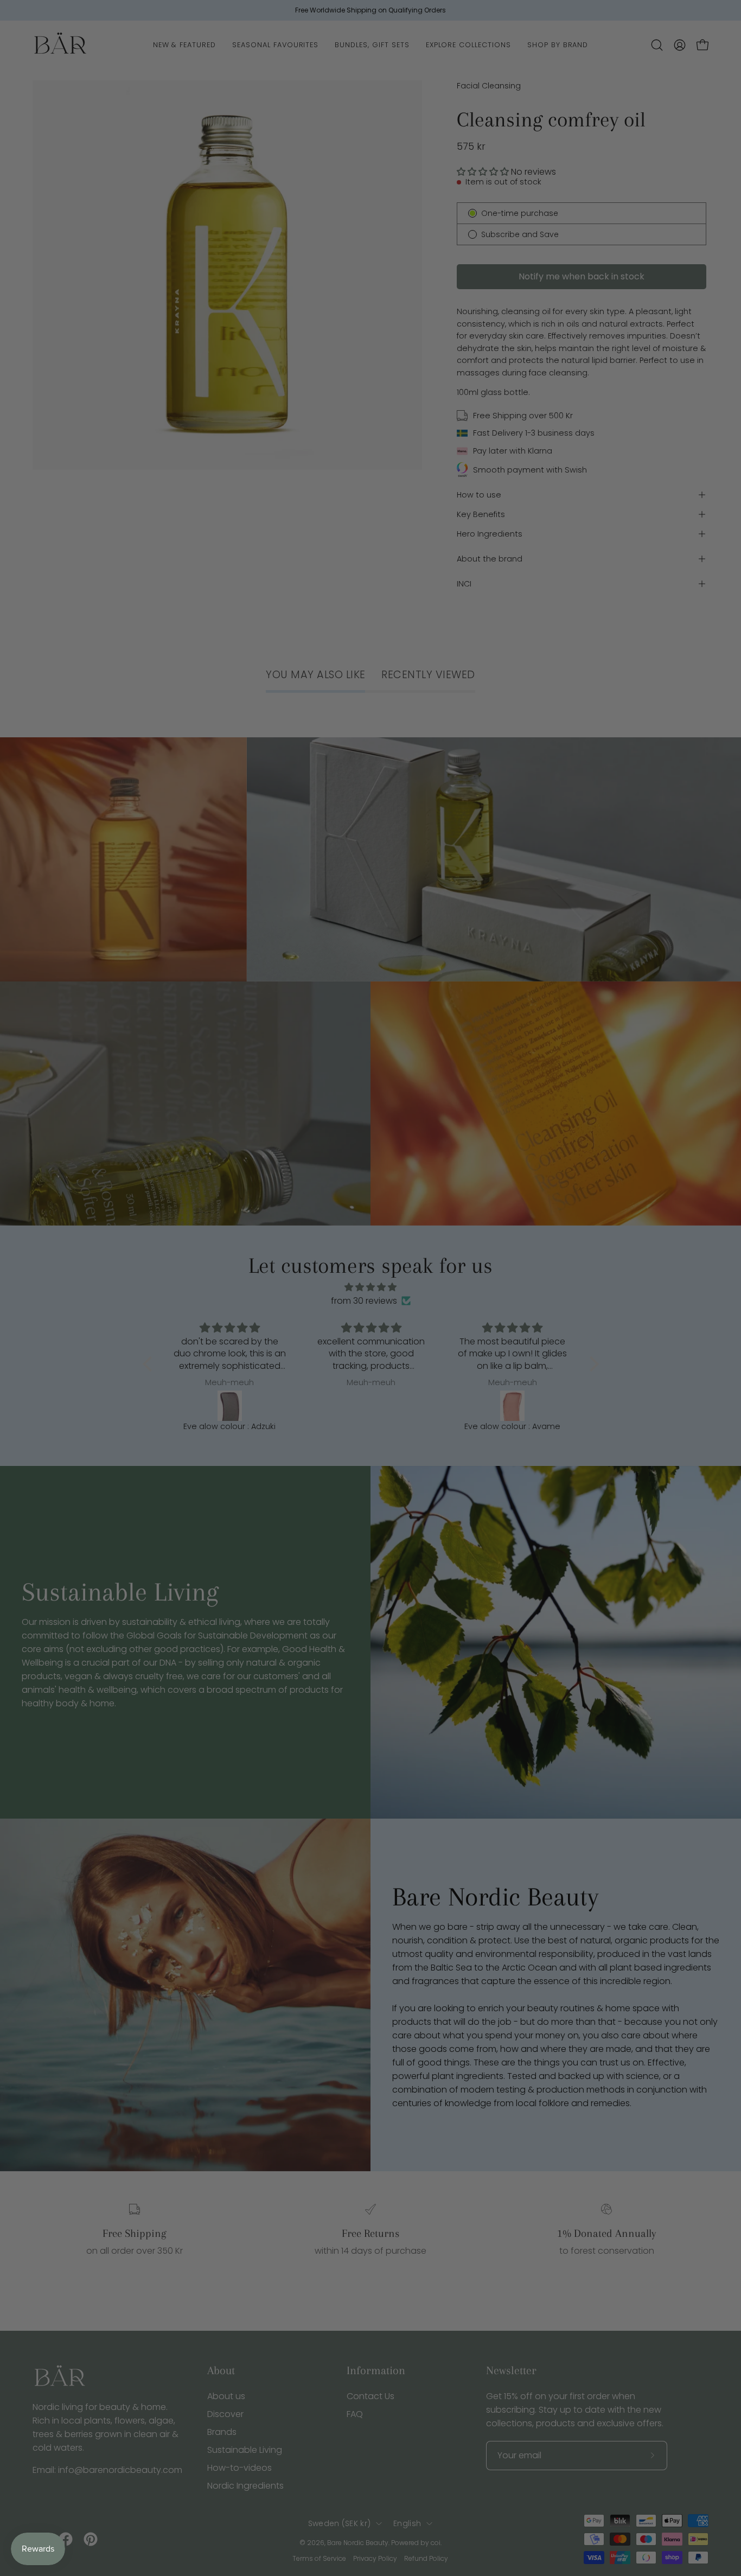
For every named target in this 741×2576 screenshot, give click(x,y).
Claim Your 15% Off (265, 1358)
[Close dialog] (572, 1192)
